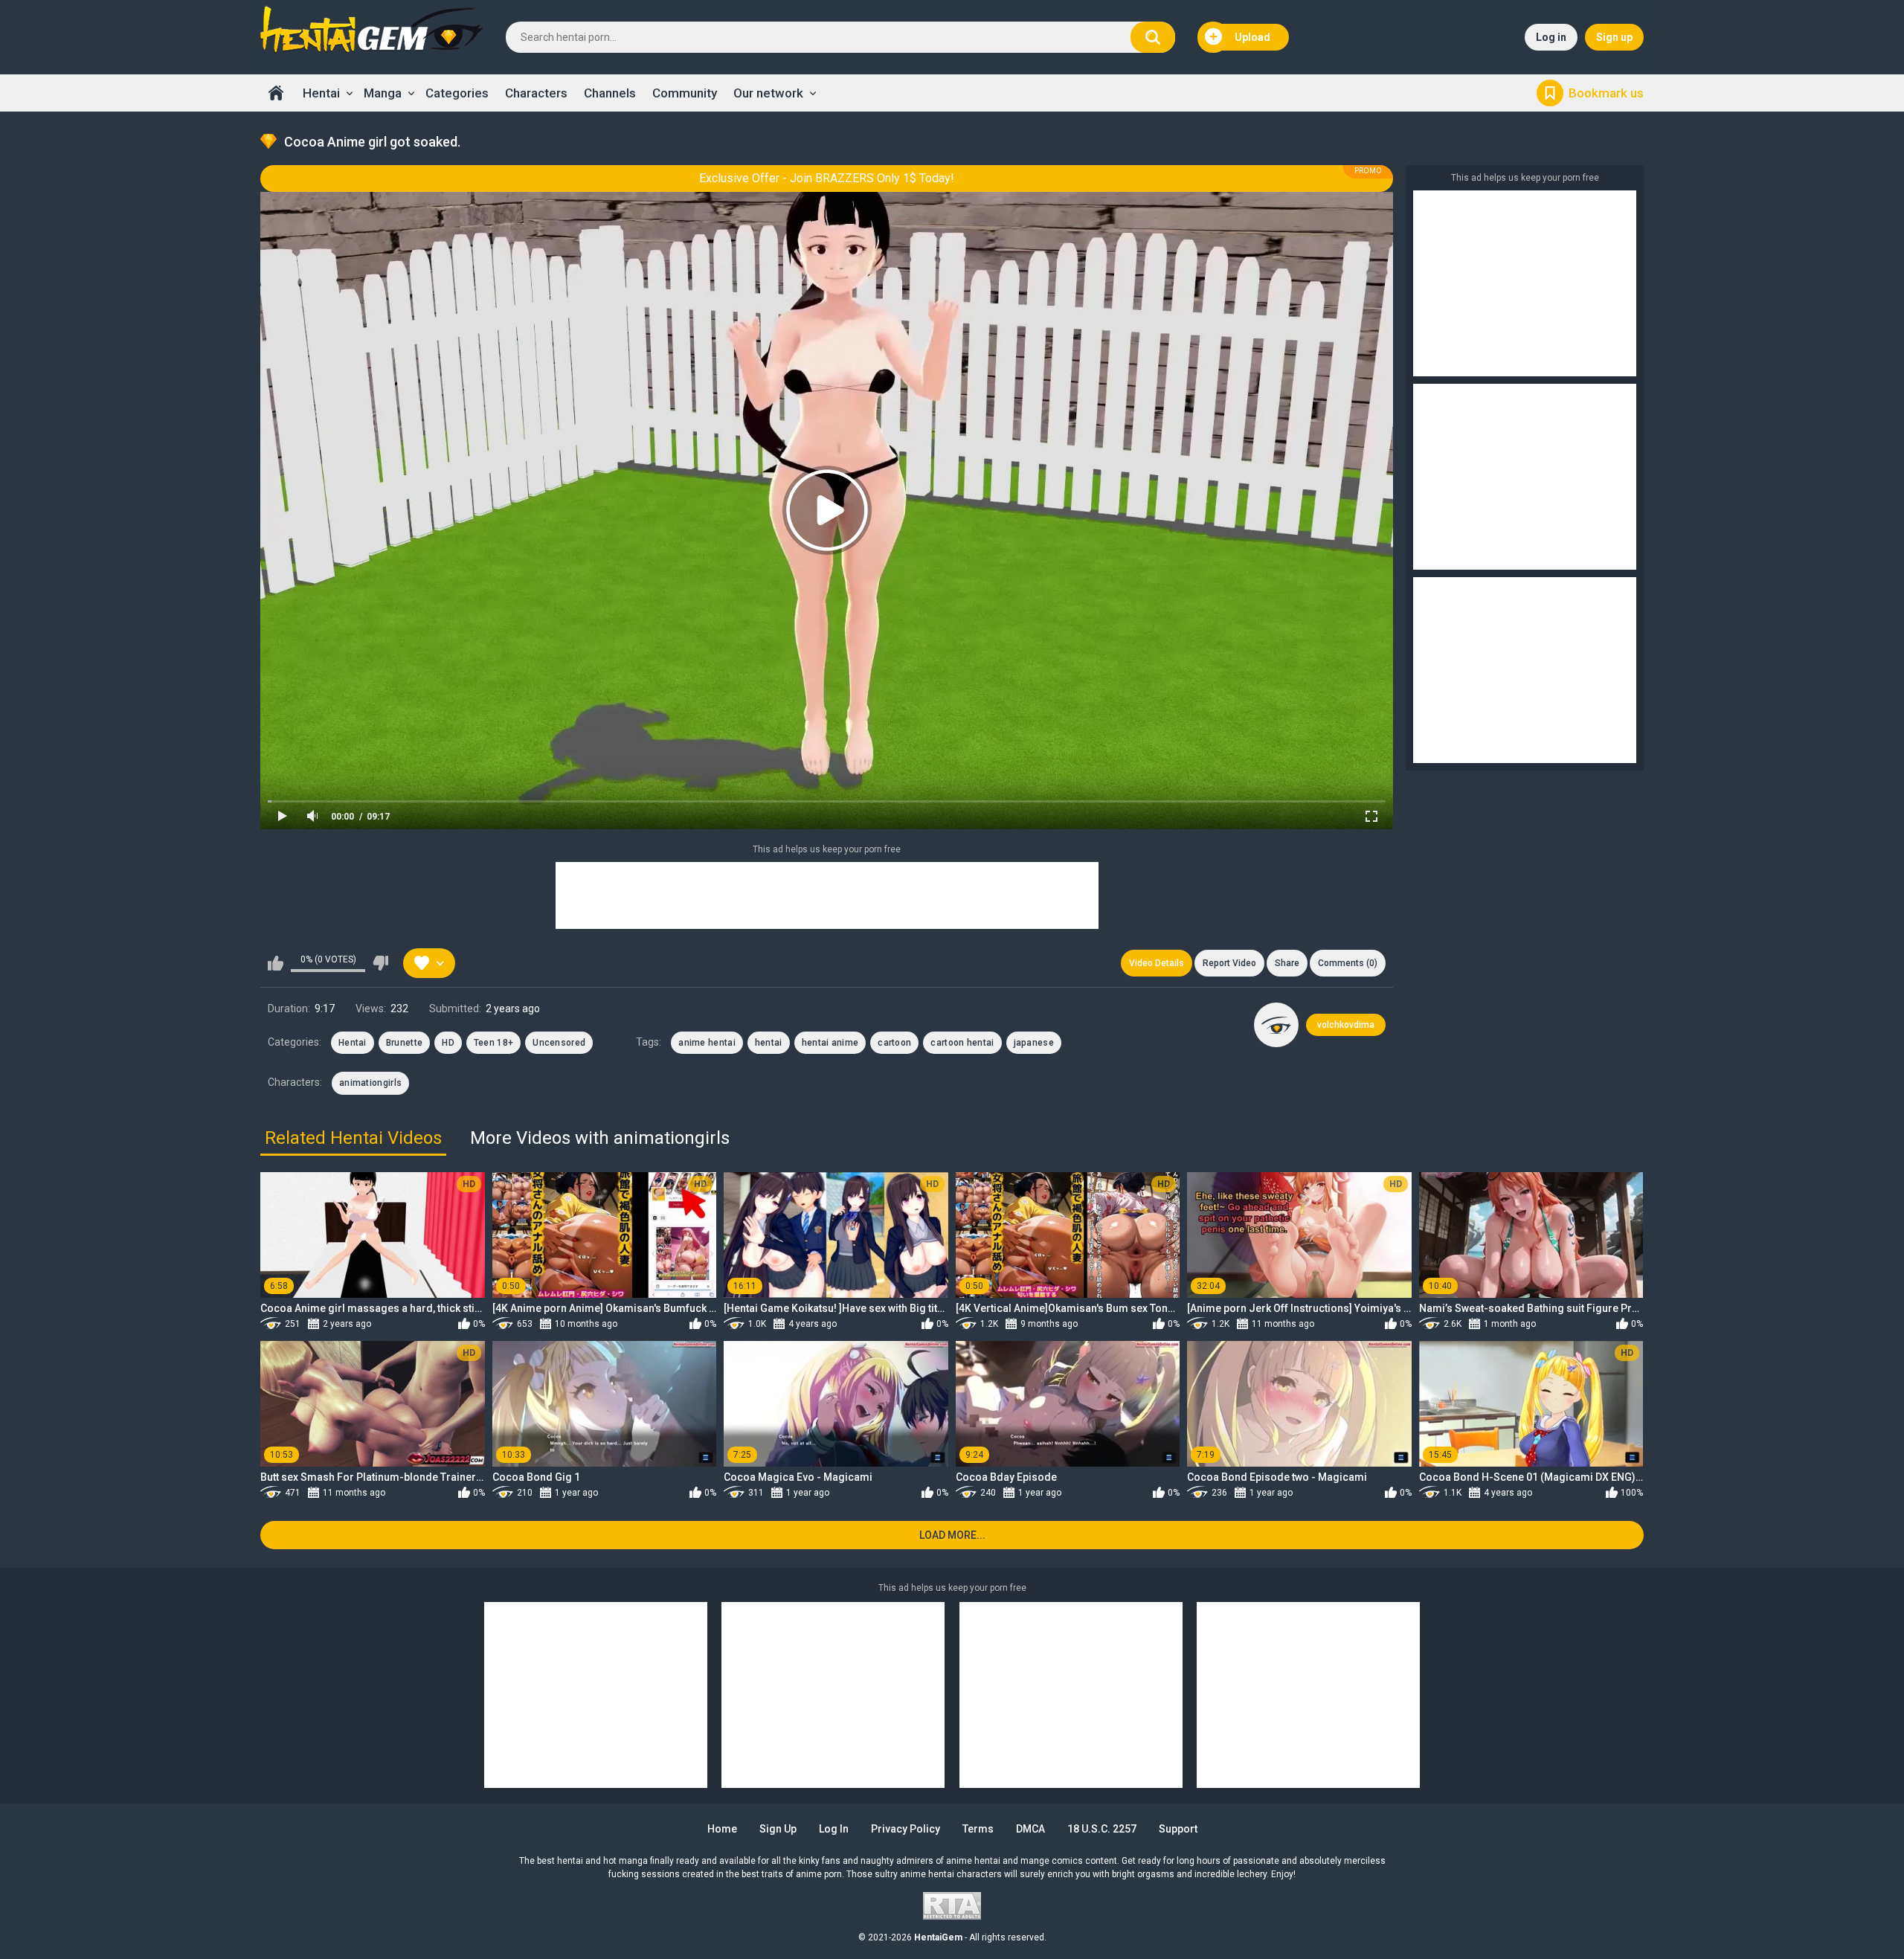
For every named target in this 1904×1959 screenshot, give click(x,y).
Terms (978, 1829)
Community (685, 93)
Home (276, 93)
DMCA (1030, 1829)
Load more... (952, 1535)
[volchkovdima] (1276, 1025)
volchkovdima (1346, 1025)
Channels (610, 93)
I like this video (276, 963)
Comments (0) (1348, 963)
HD (448, 1043)
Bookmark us (1606, 93)
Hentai (321, 93)
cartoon (894, 1043)
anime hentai (707, 1043)
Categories (457, 93)
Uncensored (559, 1043)
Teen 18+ (493, 1043)
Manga (383, 93)
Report (1229, 963)
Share (1287, 963)
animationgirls (370, 1083)
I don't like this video (380, 963)
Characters (536, 93)
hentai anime (830, 1043)
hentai (769, 1043)
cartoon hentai (962, 1043)
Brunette (404, 1043)
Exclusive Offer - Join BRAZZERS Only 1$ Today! (827, 178)
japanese (1034, 1043)
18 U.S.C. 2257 (1102, 1829)
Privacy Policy (906, 1829)
